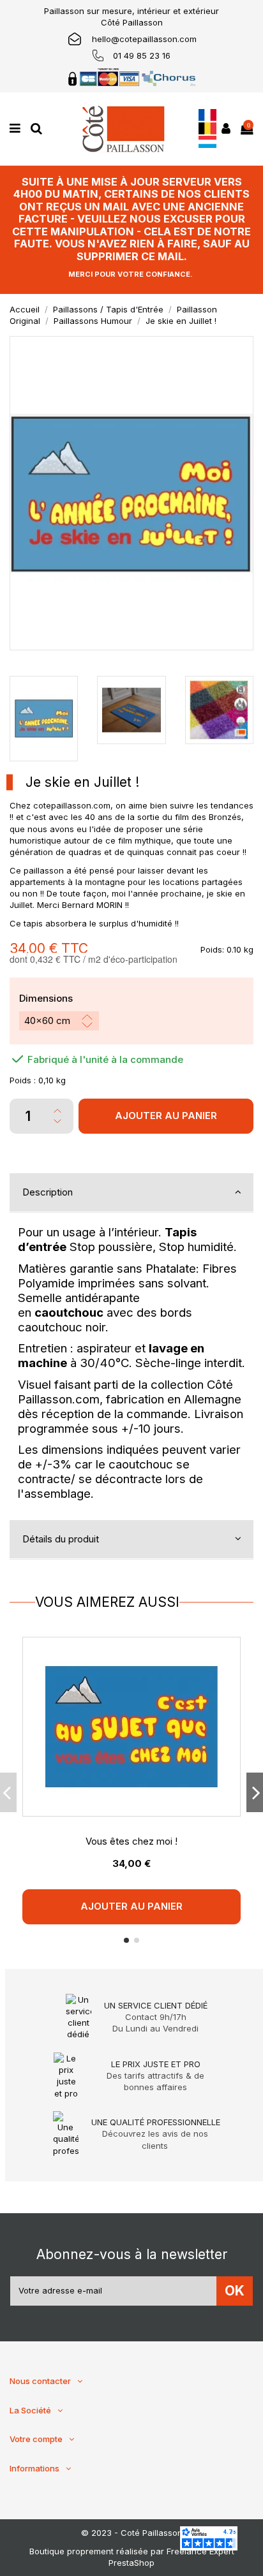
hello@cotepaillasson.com (144, 39)
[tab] (131, 1193)
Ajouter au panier (166, 1116)
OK (235, 2291)
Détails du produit (61, 1539)
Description (48, 1192)
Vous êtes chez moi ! (131, 1841)
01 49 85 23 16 (142, 55)
